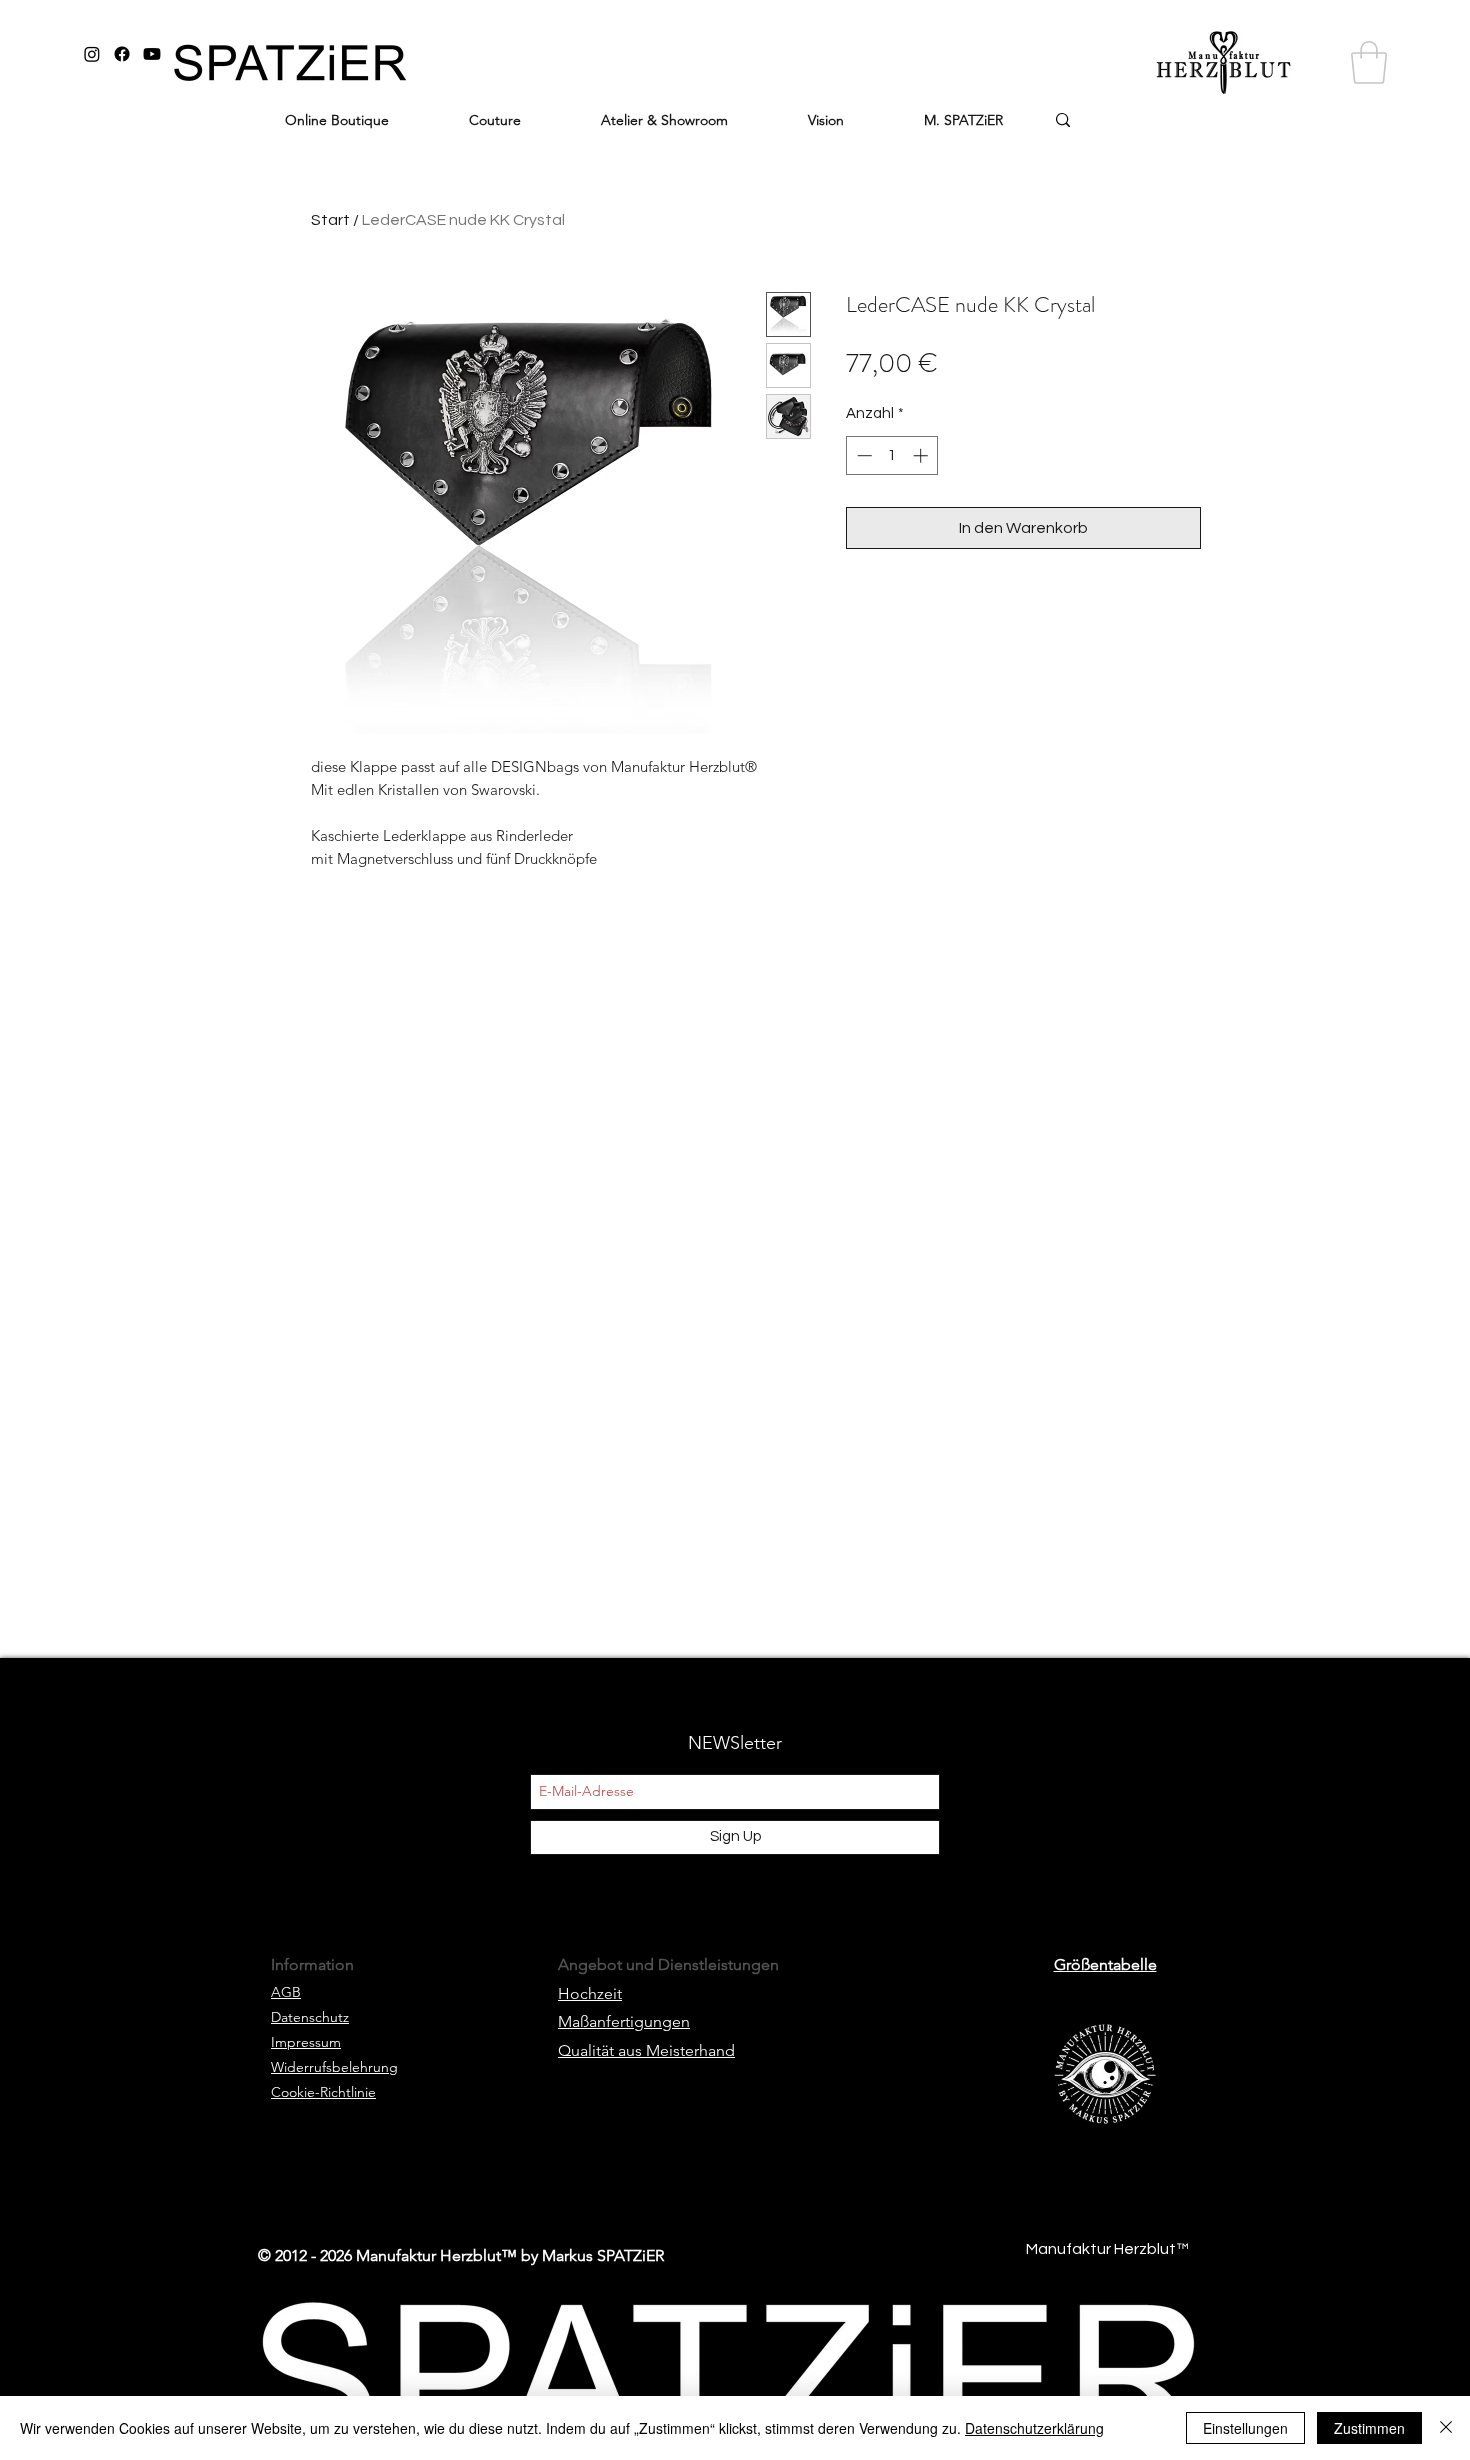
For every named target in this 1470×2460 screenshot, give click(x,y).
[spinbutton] (892, 455)
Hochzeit (590, 1993)
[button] (1369, 62)
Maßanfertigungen (624, 2021)
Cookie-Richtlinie (323, 2092)
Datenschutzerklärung (1034, 2428)
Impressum (306, 2042)
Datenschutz (310, 2017)
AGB (286, 1992)
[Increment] (922, 455)
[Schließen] (1446, 2428)
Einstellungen (1245, 2428)
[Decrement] (862, 455)
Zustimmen (1369, 2428)
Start (330, 220)
